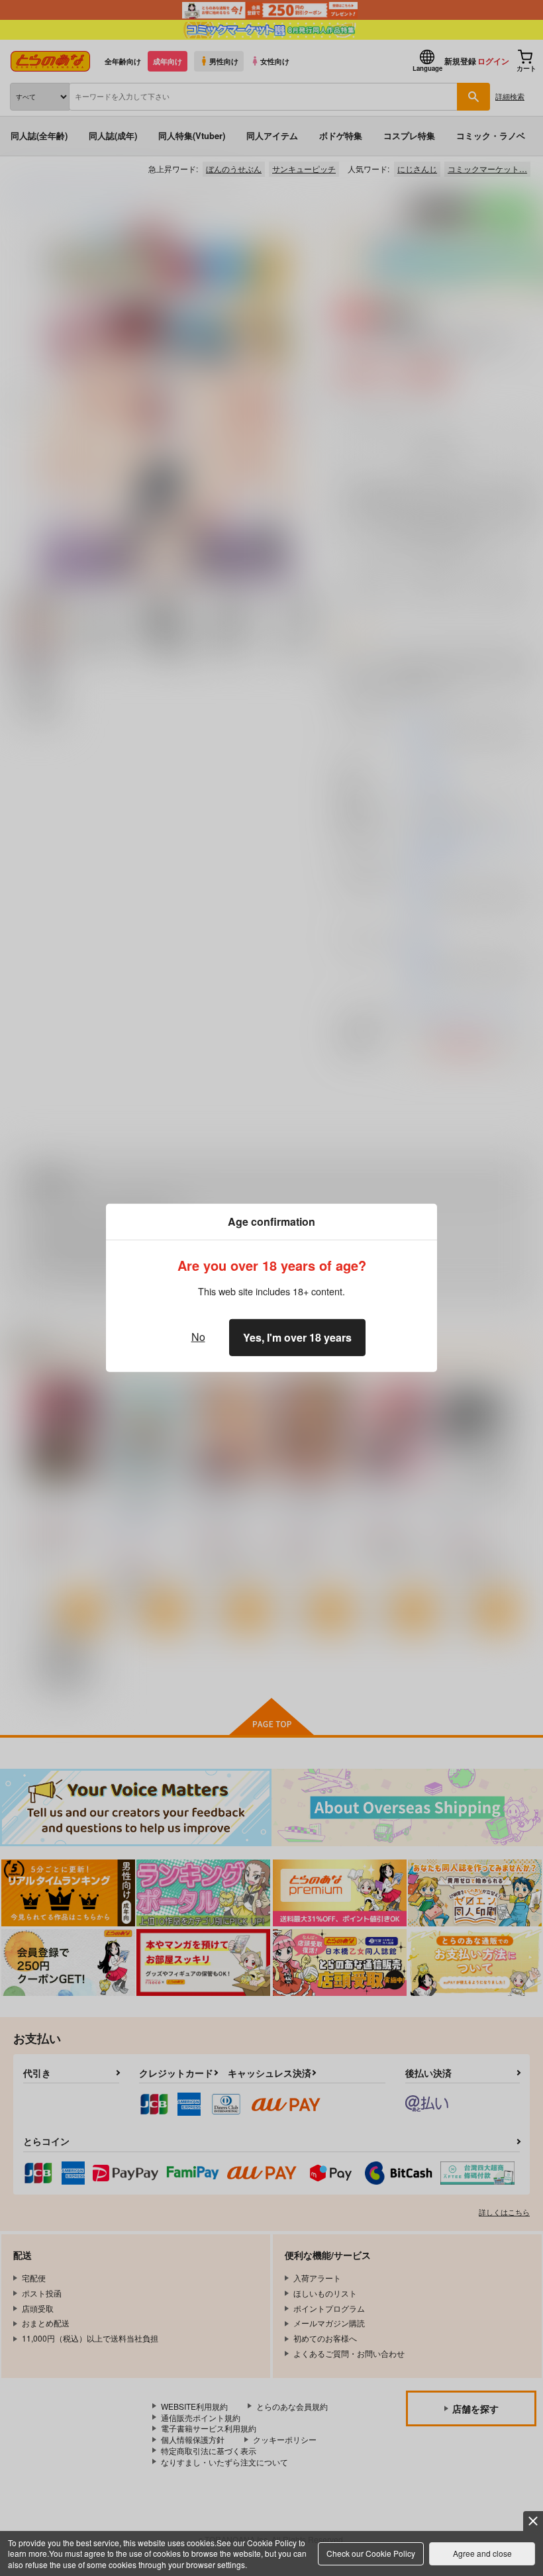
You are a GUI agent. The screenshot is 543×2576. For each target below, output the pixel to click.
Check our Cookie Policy (371, 2553)
